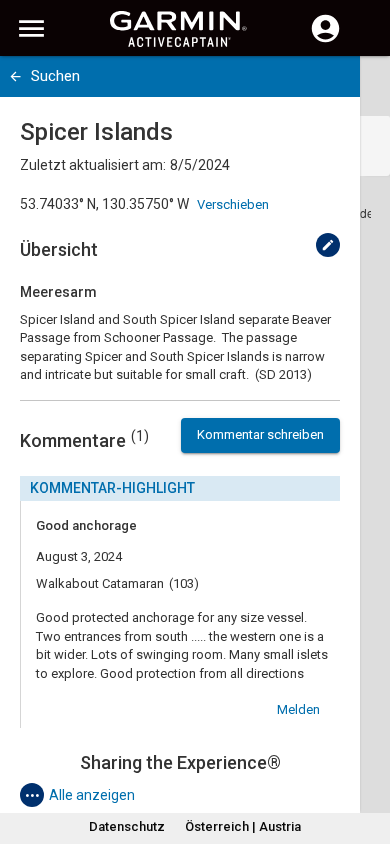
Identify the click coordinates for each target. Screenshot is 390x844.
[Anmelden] (325, 40)
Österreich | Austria (243, 826)
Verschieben (233, 204)
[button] (365, 753)
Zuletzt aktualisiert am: (93, 165)
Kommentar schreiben (260, 434)
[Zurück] (15, 76)
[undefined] (328, 245)
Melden (298, 709)
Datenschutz (127, 826)
